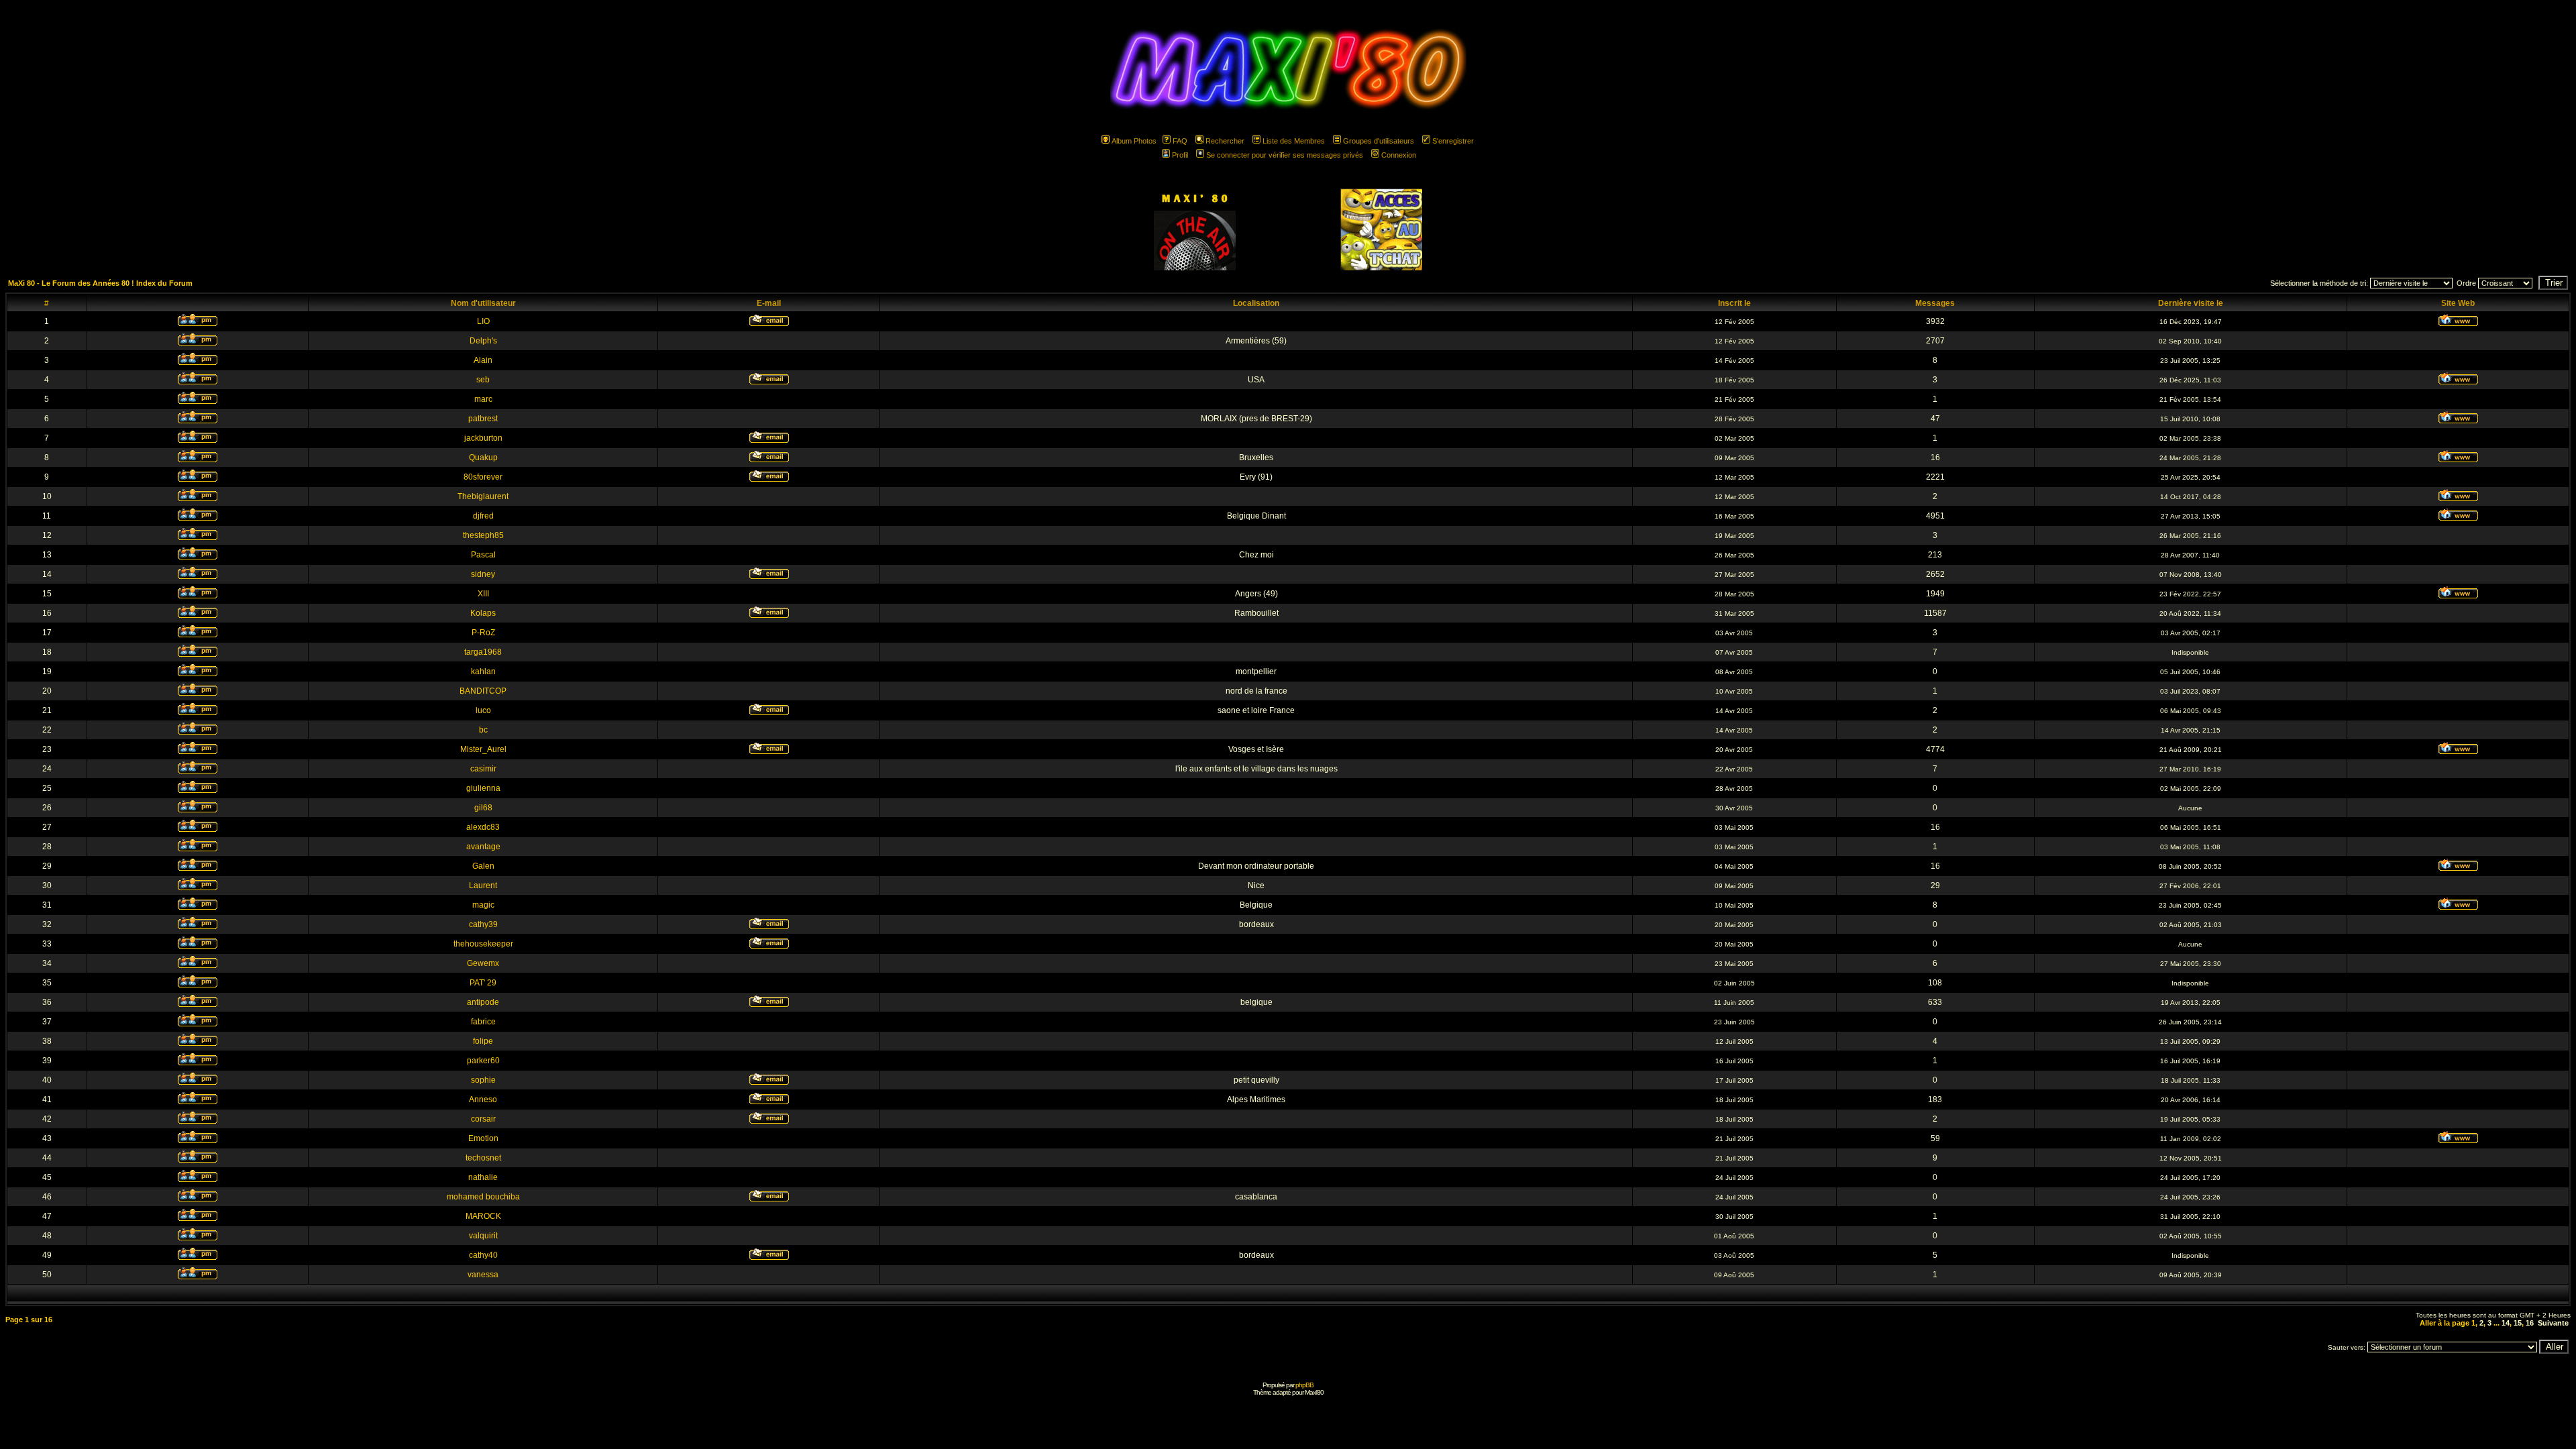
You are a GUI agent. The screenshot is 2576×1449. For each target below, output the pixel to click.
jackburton (483, 438)
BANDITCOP (483, 691)
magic (483, 905)
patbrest (483, 419)
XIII (483, 594)
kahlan (483, 672)
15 (2518, 1323)
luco (483, 710)
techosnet (483, 1158)
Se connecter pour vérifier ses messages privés (1285, 155)
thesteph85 (483, 535)
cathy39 (483, 924)
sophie (483, 1080)
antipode (483, 1002)
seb (483, 380)
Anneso (483, 1099)
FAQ (1180, 141)
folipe (483, 1041)
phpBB (1304, 1385)
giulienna (483, 788)
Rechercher (1225, 141)
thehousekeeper (483, 944)
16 (2530, 1323)
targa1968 (483, 652)
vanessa (483, 1275)
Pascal (483, 555)
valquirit (483, 1236)
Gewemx (483, 963)
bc (483, 730)
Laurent (483, 885)
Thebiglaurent (483, 496)
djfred (483, 516)
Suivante (2553, 1323)
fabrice (483, 1022)
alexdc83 (483, 827)
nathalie (483, 1177)
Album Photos (1134, 141)
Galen (483, 866)
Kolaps (483, 613)
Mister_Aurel (483, 749)
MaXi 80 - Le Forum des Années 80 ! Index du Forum (100, 283)
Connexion (1399, 155)
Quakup (483, 458)
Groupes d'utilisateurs (1379, 141)
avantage (483, 847)
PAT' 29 (483, 983)
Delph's (483, 341)
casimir (483, 769)
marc (483, 399)
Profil (1180, 155)
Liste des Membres (1294, 141)
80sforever (483, 477)
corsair (483, 1119)
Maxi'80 (1314, 1392)
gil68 (483, 808)
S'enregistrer (1453, 141)
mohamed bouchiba (483, 1197)
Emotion (483, 1138)
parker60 (483, 1061)
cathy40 (483, 1255)
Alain (483, 360)
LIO (483, 321)
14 (2506, 1323)
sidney (483, 574)
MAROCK (483, 1216)
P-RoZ (483, 633)
